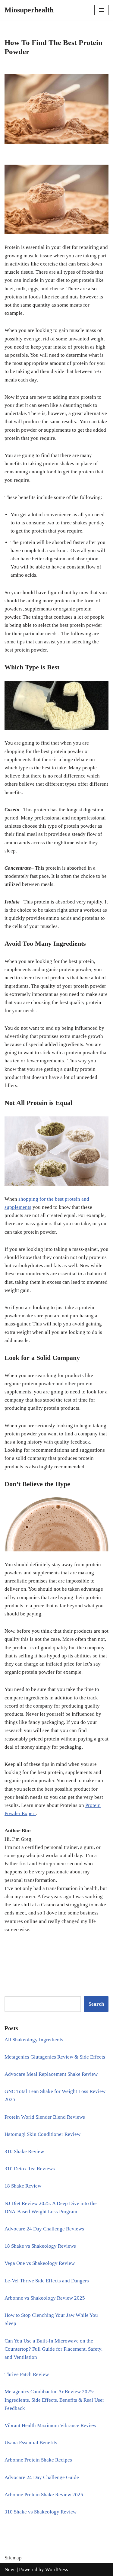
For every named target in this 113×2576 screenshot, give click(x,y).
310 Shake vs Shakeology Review (41, 2512)
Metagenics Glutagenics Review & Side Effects (55, 2057)
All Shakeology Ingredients (34, 2040)
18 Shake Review (23, 2186)
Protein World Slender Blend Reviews (45, 2117)
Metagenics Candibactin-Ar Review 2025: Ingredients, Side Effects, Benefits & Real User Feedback (54, 2400)
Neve (10, 2570)
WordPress (57, 2570)
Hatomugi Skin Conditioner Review (42, 2134)
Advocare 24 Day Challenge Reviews (44, 2229)
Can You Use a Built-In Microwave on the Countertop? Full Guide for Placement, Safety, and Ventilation (53, 2349)
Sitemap (13, 2558)
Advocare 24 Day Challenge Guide (42, 2477)
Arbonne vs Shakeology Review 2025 (45, 2298)
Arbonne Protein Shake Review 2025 (44, 2495)
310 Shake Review (24, 2151)
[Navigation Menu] (101, 10)
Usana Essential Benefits (31, 2443)
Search (96, 2004)
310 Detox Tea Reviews (30, 2169)
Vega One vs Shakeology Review (40, 2263)
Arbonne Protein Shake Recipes (38, 2460)
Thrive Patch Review (27, 2374)
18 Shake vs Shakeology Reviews (40, 2246)
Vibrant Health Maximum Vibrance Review (50, 2425)
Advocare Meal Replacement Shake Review (51, 2074)
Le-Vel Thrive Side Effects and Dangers (47, 2281)
